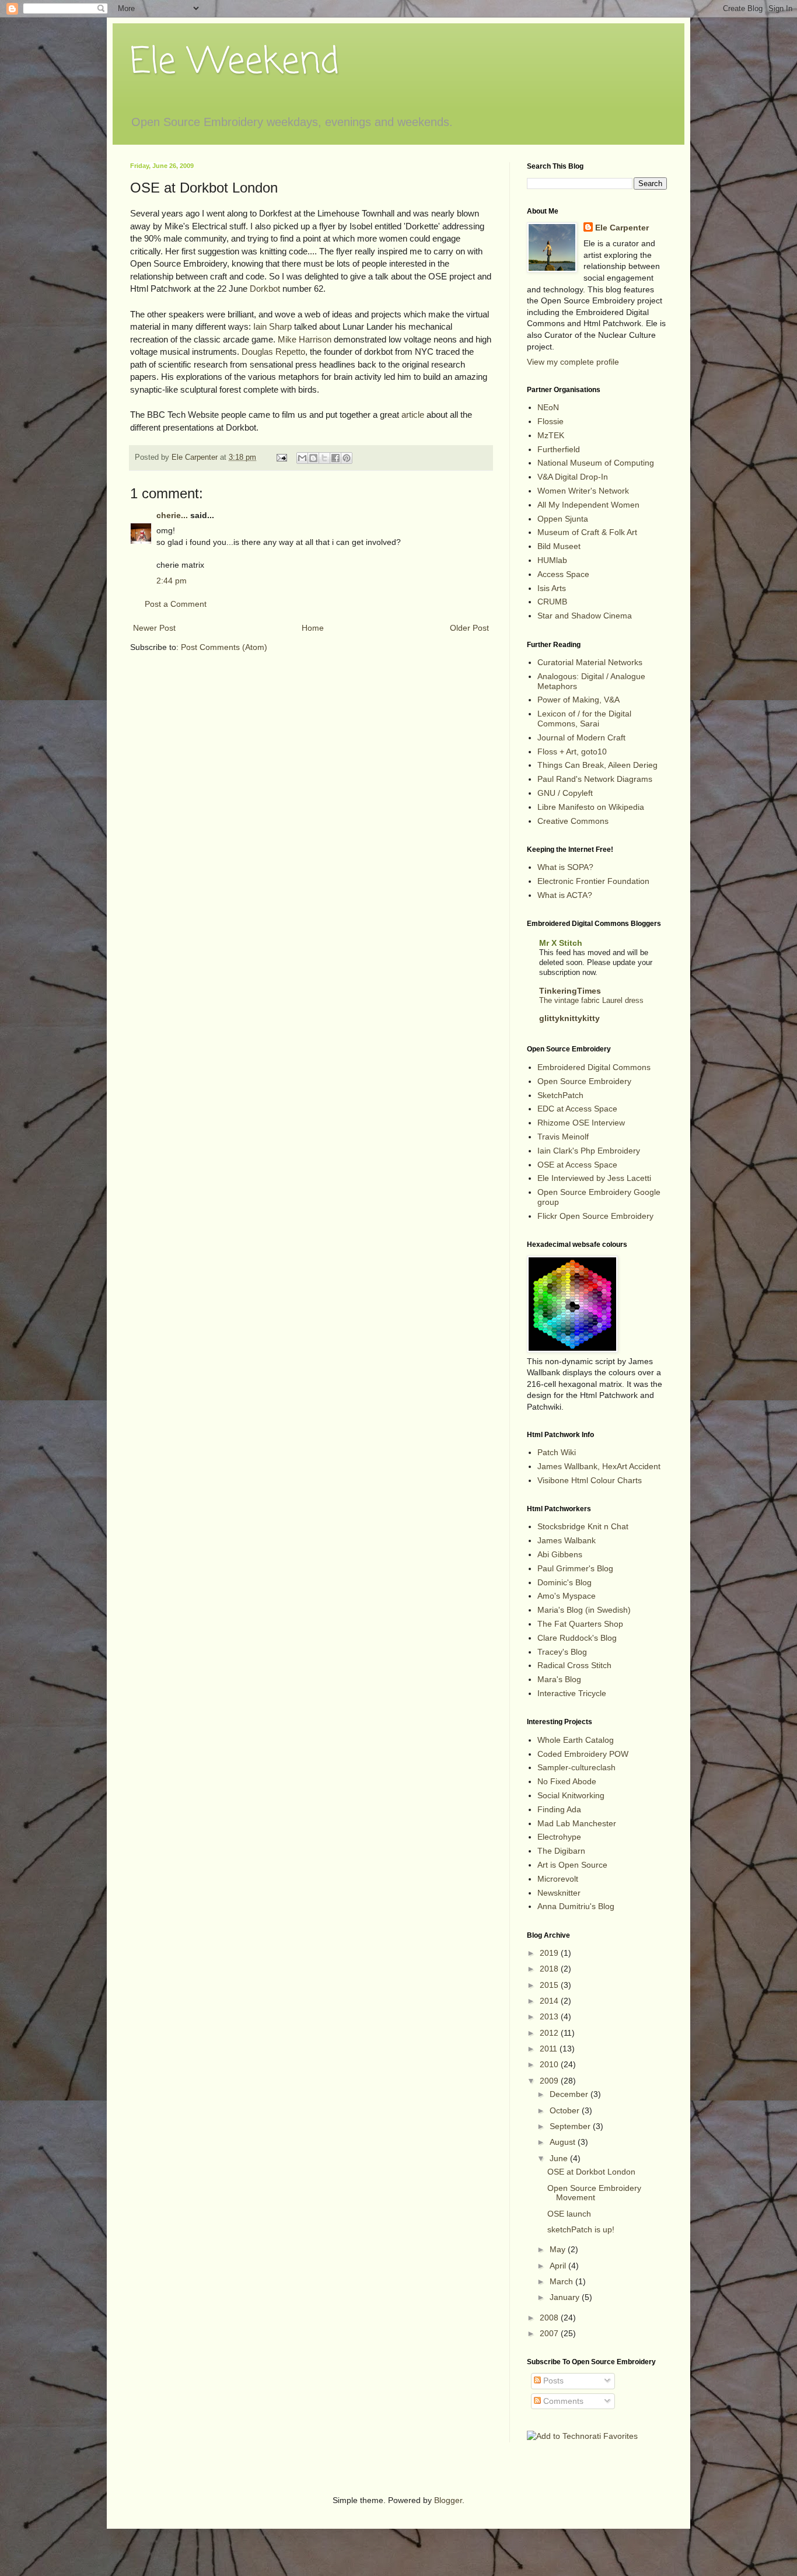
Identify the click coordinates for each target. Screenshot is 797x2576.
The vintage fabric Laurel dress (591, 1000)
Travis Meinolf (563, 1137)
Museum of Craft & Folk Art (587, 532)
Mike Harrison (305, 339)
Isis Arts (552, 588)
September (571, 2126)
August (564, 2142)
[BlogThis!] (313, 458)
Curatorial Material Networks (590, 662)
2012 (550, 2033)
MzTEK (551, 435)
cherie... (172, 515)
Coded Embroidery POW (583, 1754)
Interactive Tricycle (572, 1693)
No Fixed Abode (567, 1781)
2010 (550, 2064)
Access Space (563, 574)
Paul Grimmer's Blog (575, 1568)
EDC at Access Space (577, 1109)
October (566, 2110)
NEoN (548, 407)
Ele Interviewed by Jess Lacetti (594, 1178)
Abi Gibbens (560, 1554)
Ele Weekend (235, 63)
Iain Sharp (272, 326)
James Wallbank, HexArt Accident (599, 1466)
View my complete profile (573, 362)
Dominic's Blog (564, 1582)
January (566, 2297)
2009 (550, 2081)
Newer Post (154, 628)
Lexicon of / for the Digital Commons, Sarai (584, 719)
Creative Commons (573, 821)
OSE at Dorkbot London (591, 2172)
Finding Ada (559, 1809)
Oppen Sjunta (563, 519)
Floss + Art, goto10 (572, 752)
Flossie (550, 421)
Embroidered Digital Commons (594, 1067)
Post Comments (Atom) (224, 647)
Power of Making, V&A (578, 700)
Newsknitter (559, 1893)
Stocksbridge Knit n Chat (583, 1526)
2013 (550, 2016)
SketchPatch (560, 1095)
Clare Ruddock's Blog (577, 1638)
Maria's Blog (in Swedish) (584, 1610)
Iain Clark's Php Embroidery (589, 1151)
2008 (550, 2318)
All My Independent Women (588, 505)
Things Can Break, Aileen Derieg (597, 765)
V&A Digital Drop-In (573, 477)
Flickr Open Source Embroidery (595, 1216)
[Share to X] (324, 458)
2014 (550, 2001)
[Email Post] (281, 457)
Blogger (448, 2500)
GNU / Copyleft (565, 793)
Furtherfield (559, 449)
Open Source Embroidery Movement (594, 2193)
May (559, 2249)
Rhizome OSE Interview (581, 1123)
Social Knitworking (571, 1795)
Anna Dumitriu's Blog (576, 1906)
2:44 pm (172, 581)
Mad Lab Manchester (577, 1823)
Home (313, 628)
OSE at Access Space (577, 1165)
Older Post (469, 628)
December (570, 2094)
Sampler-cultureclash (576, 1767)
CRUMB (552, 602)
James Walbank (567, 1540)
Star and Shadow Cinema (585, 616)
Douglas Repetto (273, 352)
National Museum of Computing (596, 463)
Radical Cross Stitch (574, 1665)
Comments (562, 2401)
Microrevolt (558, 1879)
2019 (550, 1953)
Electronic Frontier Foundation (593, 881)
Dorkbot (265, 289)
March (562, 2281)
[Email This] (302, 458)
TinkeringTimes (570, 991)
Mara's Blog (559, 1679)
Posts (552, 2381)
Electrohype (559, 1837)
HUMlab (552, 560)
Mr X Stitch (561, 943)
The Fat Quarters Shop (580, 1624)
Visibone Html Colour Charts (590, 1480)
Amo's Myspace (567, 1596)
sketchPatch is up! (581, 2229)
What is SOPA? (565, 867)
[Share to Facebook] (335, 458)
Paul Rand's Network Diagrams (595, 779)
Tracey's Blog (562, 1652)
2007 (550, 2333)
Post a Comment (176, 604)
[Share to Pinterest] (347, 458)
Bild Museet (559, 546)
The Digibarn (561, 1851)
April (559, 2266)
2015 (550, 1985)
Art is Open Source (572, 1865)
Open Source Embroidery (584, 1081)
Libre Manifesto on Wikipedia (591, 807)
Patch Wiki (557, 1452)
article (413, 415)
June (560, 2158)
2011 (550, 2049)
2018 (550, 1969)
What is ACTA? (565, 895)
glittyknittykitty (569, 1018)
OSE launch (569, 2214)
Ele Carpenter (622, 228)
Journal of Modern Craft (581, 738)
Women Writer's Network (583, 491)
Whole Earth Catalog (576, 1740)
